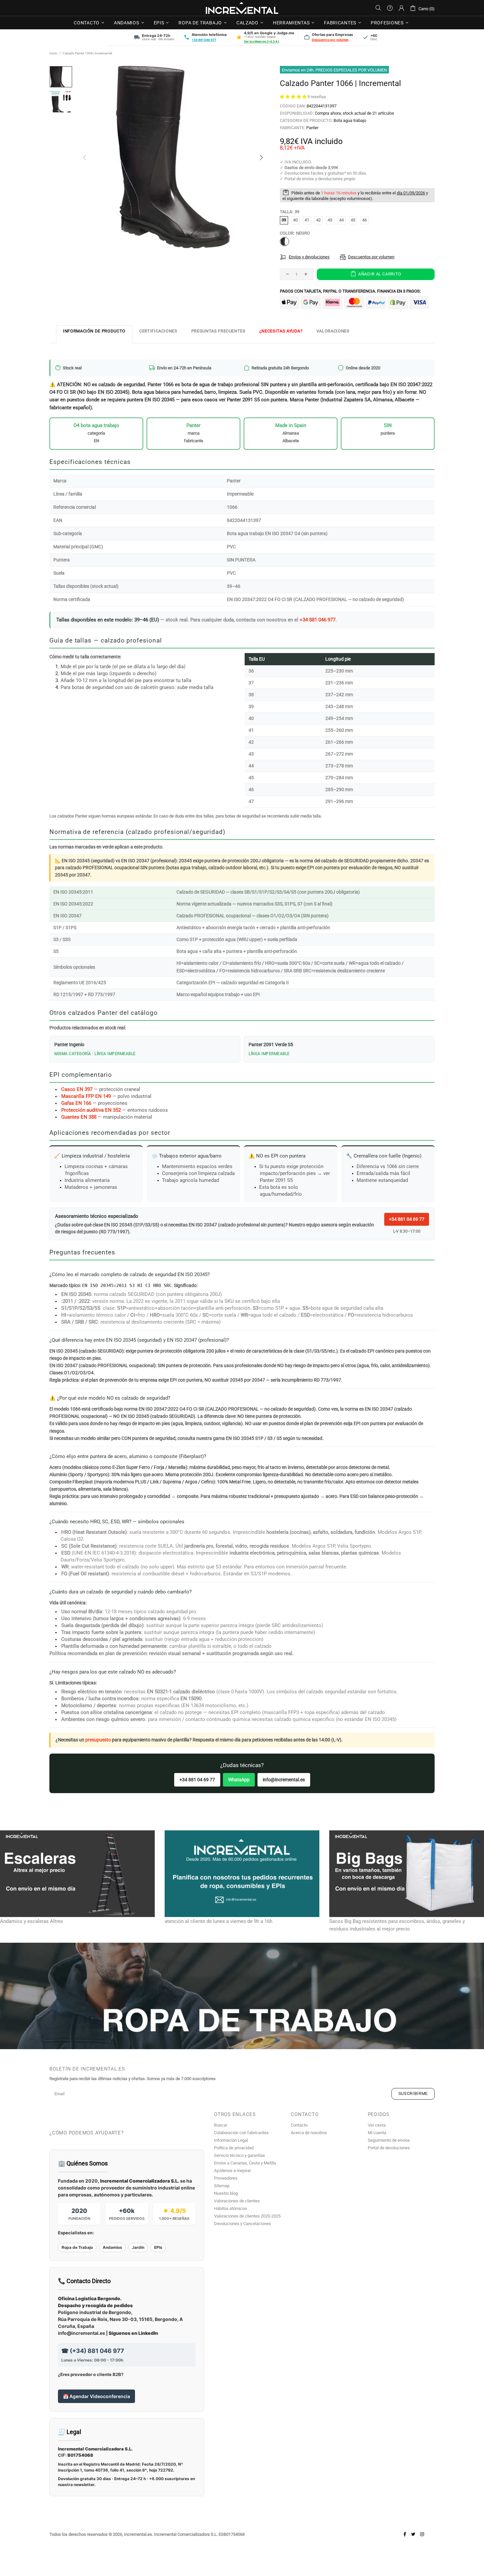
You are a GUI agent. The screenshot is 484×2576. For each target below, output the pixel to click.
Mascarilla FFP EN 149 (86, 1096)
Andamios (112, 2247)
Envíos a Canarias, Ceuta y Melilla (245, 2163)
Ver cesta (377, 2125)
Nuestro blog (226, 2193)
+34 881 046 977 (204, 40)
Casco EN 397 (77, 1089)
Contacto (299, 2125)
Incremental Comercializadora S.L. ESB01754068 (199, 2534)
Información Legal (231, 2140)
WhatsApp (239, 1780)
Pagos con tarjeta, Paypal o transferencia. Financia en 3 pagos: (350, 291)
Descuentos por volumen (330, 40)
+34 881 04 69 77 (407, 1219)
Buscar (221, 2125)
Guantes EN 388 (79, 1117)
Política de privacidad (234, 2148)
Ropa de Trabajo (77, 2247)
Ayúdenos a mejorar (232, 2171)
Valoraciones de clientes (237, 2201)
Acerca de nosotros (309, 2133)
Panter (312, 128)
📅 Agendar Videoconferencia (96, 2396)
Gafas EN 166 (76, 1103)
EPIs (158, 2247)
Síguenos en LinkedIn (133, 2333)
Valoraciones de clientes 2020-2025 (247, 2216)
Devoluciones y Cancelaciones (242, 2224)
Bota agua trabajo (350, 120)
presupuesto (98, 1740)
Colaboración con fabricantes (241, 2133)
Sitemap (222, 2186)
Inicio (53, 53)
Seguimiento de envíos (389, 2140)
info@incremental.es (284, 1780)
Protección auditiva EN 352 (91, 1110)
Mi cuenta (377, 2133)
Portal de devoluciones (389, 2148)
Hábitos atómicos (230, 2208)
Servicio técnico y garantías (240, 2155)
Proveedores (226, 2178)
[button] (294, 97)
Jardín (138, 2247)
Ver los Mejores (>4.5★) (262, 41)
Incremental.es (242, 8)
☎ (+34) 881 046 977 (93, 2351)
